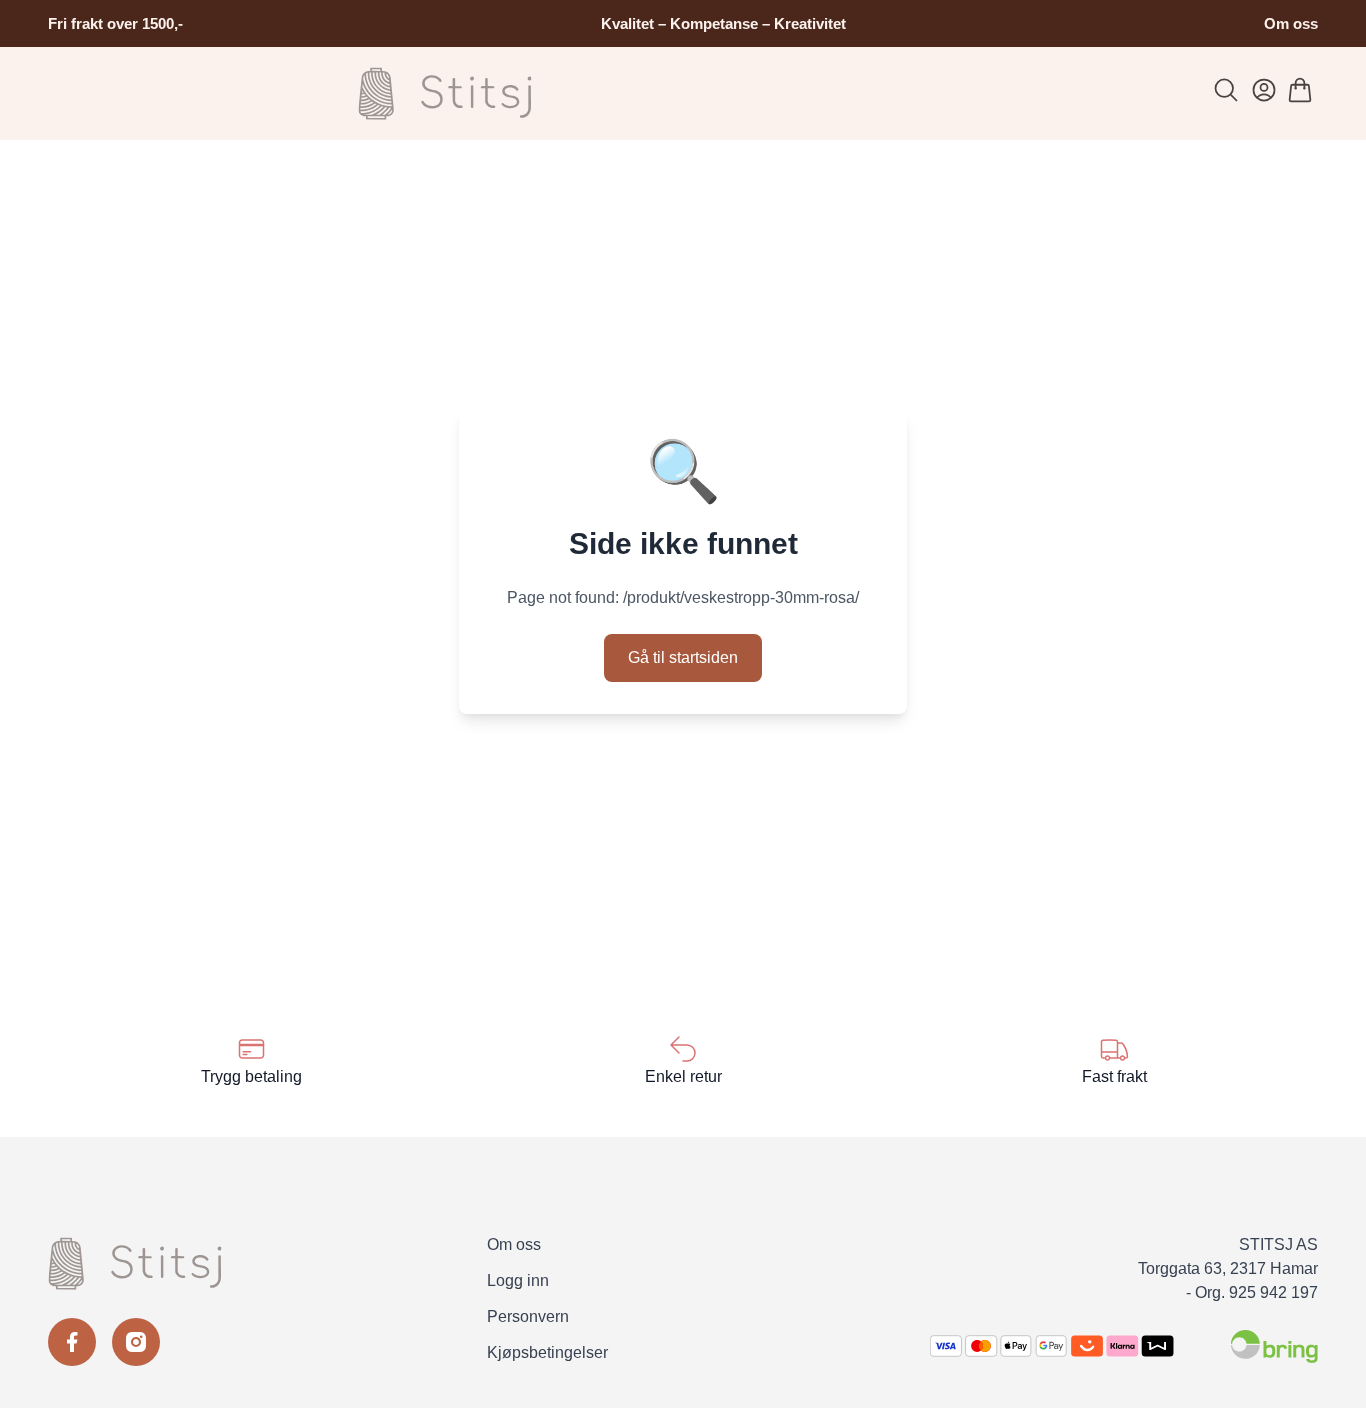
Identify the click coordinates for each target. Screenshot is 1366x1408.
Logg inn (518, 1280)
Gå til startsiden (683, 657)
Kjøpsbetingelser (547, 1352)
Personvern (528, 1316)
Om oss (1291, 23)
